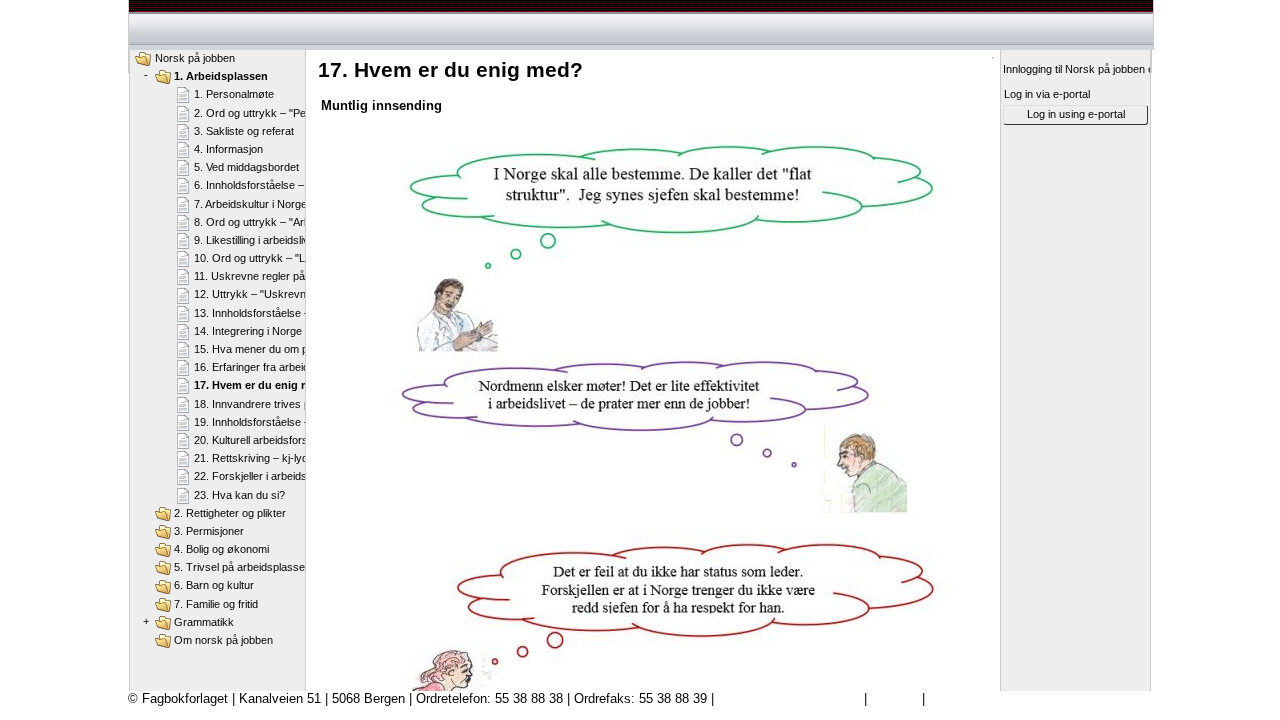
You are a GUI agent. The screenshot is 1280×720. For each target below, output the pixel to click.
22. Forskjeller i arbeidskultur (264, 476)
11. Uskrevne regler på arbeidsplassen (288, 276)
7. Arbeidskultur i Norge (250, 204)
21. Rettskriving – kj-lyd (251, 458)
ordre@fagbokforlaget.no (789, 698)
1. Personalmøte (234, 94)
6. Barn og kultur (214, 585)
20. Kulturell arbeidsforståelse (265, 440)
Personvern (962, 698)
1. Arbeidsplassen (221, 76)
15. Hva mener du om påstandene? (279, 349)
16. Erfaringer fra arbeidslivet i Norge (283, 367)
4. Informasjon (228, 149)
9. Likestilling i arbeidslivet (256, 240)
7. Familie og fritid (216, 604)
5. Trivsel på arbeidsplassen (242, 567)
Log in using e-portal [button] (1076, 114)
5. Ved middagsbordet (246, 167)
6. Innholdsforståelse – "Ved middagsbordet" (301, 185)
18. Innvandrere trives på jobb (266, 404)
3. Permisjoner (209, 531)
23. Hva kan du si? (239, 495)
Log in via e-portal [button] (1047, 94)
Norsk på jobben (195, 58)
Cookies (894, 698)
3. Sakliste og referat (244, 131)
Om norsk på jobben (223, 640)
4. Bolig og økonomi (221, 549)
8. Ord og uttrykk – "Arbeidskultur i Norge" (296, 222)
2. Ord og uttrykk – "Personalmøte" (279, 113)
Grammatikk (204, 622)
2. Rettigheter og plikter (230, 513)
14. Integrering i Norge (248, 331)
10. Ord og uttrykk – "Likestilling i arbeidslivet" (304, 258)
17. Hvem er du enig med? (262, 385)
